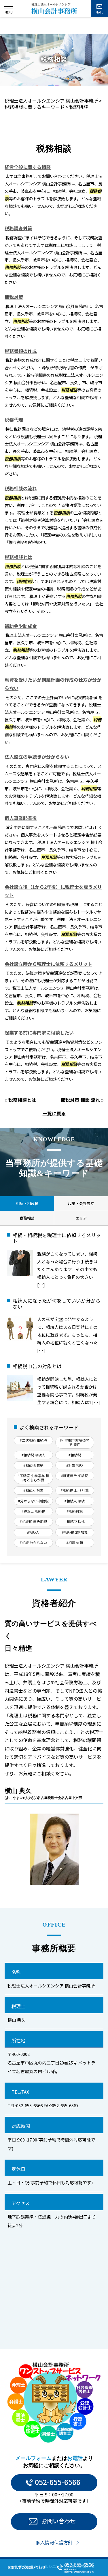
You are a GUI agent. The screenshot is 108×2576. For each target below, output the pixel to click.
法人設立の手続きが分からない (37, 757)
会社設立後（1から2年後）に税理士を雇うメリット (53, 891)
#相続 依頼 (75, 1542)
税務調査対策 (18, 228)
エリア (81, 1218)
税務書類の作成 (21, 351)
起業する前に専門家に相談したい (39, 1033)
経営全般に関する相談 (28, 167)
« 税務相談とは (20, 1100)
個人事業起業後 (21, 818)
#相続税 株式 (75, 1521)
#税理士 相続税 (33, 1511)
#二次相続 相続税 (33, 1440)
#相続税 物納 (33, 1465)
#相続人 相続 (75, 1501)
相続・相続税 (27, 1203)
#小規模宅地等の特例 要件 (75, 1442)
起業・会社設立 (81, 1203)
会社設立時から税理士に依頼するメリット (48, 964)
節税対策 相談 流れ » (82, 1100)
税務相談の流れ (21, 488)
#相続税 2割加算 (75, 1532)
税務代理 (14, 420)
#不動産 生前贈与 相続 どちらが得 (33, 1478)
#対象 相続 (75, 1465)
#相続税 (75, 1455)
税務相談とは (18, 557)
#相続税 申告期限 (33, 1521)
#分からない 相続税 (33, 1501)
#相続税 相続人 (33, 1455)
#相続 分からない (33, 1542)
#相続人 (33, 1532)
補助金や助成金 (21, 626)
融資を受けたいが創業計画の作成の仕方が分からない (53, 684)
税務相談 (27, 1218)
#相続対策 (75, 1511)
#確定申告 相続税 (75, 1476)
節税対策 (14, 297)
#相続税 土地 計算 (75, 1490)
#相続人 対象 (33, 1490)
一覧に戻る (54, 1113)
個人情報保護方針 (54, 2542)
